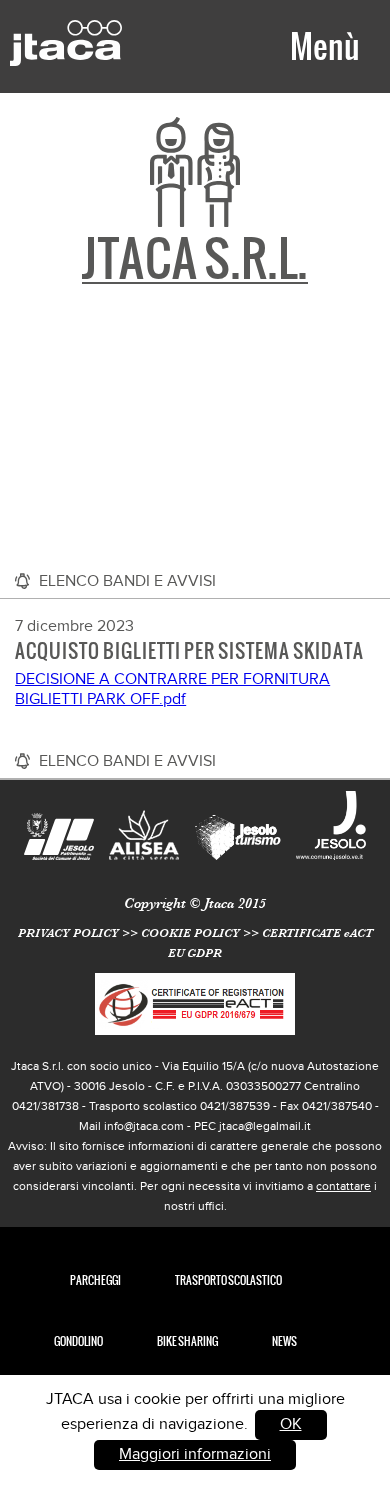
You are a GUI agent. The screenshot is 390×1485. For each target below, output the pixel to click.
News (284, 1341)
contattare (343, 1186)
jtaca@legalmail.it (265, 1126)
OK (291, 1424)
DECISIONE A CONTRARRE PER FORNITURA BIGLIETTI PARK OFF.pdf (172, 689)
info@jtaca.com (144, 1126)
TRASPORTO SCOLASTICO (228, 1280)
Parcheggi (95, 1280)
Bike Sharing (187, 1341)
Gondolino (78, 1341)
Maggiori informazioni (195, 1454)
